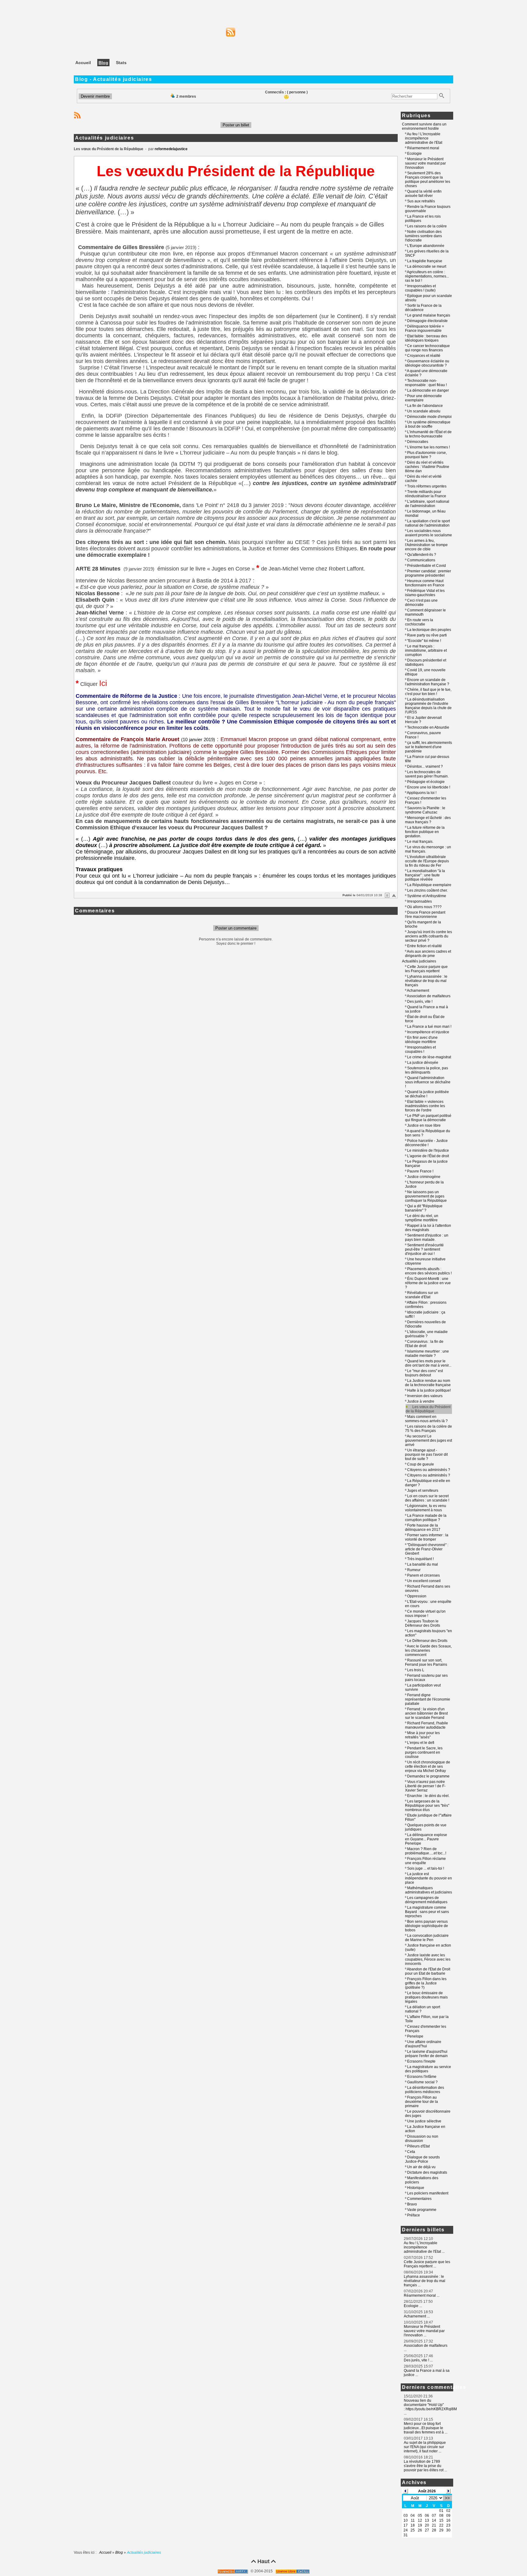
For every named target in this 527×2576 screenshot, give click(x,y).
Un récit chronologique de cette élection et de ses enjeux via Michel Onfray (428, 1766)
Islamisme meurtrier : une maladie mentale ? (427, 1353)
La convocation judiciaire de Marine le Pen (427, 1938)
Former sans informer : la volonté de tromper (427, 1537)
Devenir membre (95, 96)
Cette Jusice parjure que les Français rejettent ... (427, 2264)
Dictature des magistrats (427, 2172)
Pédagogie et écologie (426, 782)
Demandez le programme (428, 1776)
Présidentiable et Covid (427, 566)
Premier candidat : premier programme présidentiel (428, 573)
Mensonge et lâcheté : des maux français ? (428, 820)
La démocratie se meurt (427, 266)
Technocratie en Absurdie (428, 727)
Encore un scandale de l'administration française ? (427, 682)
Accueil (106, 2552)
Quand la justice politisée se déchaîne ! (427, 1094)
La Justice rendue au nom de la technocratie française (428, 1383)
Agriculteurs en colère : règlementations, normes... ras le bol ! (427, 276)
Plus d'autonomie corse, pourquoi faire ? (426, 455)
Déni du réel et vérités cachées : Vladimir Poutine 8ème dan (427, 467)
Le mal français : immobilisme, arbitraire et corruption (426, 650)
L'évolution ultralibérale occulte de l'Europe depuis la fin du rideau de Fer (427, 861)
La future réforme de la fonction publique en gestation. (425, 832)
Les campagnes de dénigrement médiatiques (426, 1900)
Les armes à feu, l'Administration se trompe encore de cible (426, 545)
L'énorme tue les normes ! (428, 447)
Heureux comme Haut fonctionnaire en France (425, 583)
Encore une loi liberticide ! (429, 787)
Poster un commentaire (236, 928)
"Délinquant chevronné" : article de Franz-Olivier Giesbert (427, 1549)
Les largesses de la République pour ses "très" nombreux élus (427, 1806)
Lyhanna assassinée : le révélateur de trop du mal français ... (425, 2281)
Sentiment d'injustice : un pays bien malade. (427, 1237)
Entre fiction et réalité (425, 946)
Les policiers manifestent (428, 2193)
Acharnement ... (417, 2316)
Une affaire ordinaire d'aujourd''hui (423, 2044)
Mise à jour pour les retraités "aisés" (422, 1735)
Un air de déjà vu (421, 2167)
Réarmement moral (423, 148)
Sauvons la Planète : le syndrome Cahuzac (425, 810)
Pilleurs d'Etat (418, 2146)
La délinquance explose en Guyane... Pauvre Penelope (426, 1839)
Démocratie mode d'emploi (429, 417)
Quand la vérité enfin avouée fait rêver (423, 194)
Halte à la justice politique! (429, 1390)
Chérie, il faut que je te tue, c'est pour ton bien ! (428, 692)
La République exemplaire (429, 885)
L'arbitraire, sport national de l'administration (427, 504)
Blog (119, 2552)
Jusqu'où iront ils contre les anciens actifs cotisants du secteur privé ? (428, 936)
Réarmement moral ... (422, 2295)
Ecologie (414, 154)
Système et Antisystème (427, 896)
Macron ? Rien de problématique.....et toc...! (426, 1851)
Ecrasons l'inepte (421, 2061)
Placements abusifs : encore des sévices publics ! (428, 1271)
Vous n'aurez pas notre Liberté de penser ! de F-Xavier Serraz (425, 1786)
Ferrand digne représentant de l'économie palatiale (428, 1699)
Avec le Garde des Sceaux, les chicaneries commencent (428, 1650)
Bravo (412, 2204)
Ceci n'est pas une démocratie (421, 603)
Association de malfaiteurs (429, 996)
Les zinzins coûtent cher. (427, 890)
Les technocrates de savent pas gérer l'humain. (427, 774)
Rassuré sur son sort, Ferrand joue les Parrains (426, 1662)
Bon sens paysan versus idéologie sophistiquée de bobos (427, 1926)
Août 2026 (427, 2491)
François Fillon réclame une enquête (425, 1861)
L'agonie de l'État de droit (428, 1156)
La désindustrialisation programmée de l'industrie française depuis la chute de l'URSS (428, 706)
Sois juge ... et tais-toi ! (426, 1868)
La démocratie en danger (428, 390)
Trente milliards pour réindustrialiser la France (426, 494)
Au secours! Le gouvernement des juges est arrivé (428, 1440)
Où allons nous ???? (424, 907)
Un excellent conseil (424, 1581)
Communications (421, 560)
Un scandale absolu (424, 411)
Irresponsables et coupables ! (420, 1049)
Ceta (411, 2152)
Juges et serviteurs (423, 1491)
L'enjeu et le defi (421, 1743)
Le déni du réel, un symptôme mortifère (422, 1218)
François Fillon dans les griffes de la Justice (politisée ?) (426, 1983)
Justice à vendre (421, 1401)
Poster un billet (236, 125)
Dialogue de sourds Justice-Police (422, 2159)
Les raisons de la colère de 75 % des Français (428, 1429)
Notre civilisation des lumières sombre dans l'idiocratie (423, 236)
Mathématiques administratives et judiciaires (428, 1890)
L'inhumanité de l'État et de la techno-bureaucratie (428, 434)
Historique (416, 2188)
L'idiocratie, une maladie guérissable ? (426, 1334)
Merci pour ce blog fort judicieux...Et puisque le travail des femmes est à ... (426, 2428)
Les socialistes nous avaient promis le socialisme (428, 533)
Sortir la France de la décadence (423, 308)
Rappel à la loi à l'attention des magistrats (428, 1228)
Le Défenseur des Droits (427, 1641)
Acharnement (418, 991)
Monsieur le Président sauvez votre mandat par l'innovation (425, 163)
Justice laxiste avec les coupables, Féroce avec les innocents (428, 1959)
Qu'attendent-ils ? (422, 555)
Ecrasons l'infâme (422, 2077)
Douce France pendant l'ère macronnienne (425, 915)
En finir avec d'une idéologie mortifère (421, 1040)
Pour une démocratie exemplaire (423, 398)
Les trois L (416, 1670)
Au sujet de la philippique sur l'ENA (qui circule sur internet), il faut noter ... (425, 2447)
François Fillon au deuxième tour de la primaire (421, 2102)
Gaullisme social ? (422, 2082)
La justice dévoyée (423, 1063)
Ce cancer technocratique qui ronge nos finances (427, 348)
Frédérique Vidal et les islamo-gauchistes (425, 593)
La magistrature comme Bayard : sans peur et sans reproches (427, 1912)
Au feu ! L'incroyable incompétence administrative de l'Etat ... (424, 2247)
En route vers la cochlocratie (419, 622)
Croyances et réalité (424, 356)
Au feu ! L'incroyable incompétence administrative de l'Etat (424, 138)
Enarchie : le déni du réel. (428, 1796)
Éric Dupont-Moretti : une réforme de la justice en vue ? (428, 1283)
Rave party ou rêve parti (427, 635)
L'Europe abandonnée (426, 246)
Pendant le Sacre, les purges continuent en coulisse (424, 1752)
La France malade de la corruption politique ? (426, 1518)
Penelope (415, 2036)
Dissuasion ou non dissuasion (422, 2139)
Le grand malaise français (429, 315)
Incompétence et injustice (428, 1032)
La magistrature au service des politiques (428, 2069)
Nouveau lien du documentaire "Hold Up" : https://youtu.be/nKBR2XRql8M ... (430, 2407)
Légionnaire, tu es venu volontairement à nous (426, 1508)
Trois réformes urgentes (427, 486)
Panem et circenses (423, 1575)
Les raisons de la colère (427, 226)
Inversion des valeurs (425, 1396)
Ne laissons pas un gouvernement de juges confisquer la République (426, 1196)
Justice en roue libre (424, 1125)
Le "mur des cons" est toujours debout (424, 1373)
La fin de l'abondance (425, 406)
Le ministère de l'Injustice (428, 1150)
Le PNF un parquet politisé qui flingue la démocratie (428, 1118)
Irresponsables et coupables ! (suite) (420, 288)
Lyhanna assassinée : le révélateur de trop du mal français (426, 981)
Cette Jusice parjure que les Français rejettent (426, 969)
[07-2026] (406, 2491)
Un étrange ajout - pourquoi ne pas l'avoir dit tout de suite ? (426, 1455)
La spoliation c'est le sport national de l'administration (427, 523)
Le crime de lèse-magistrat (429, 1057)
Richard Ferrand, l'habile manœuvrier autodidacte (427, 1725)
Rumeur (414, 1570)
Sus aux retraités (421, 201)
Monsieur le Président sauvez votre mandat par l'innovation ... (424, 2331)
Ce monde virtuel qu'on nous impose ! (425, 1614)
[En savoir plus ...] (293, 2571)
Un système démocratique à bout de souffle (428, 424)
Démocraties (418, 442)
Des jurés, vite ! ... (418, 2360)
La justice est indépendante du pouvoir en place (428, 1878)
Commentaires (419, 2199)
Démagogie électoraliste (427, 321)
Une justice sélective (424, 2121)
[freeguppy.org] (233, 2571)
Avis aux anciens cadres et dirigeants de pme (428, 954)
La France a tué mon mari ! (429, 1027)
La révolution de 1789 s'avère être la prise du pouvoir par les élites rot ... (425, 2466)
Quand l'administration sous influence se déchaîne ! (428, 1082)
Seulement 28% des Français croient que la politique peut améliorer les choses (428, 179)
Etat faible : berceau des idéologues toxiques (426, 338)
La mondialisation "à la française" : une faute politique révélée (425, 875)
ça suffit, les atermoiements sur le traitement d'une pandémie (428, 747)
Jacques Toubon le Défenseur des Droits (423, 1623)
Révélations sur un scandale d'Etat (422, 1295)
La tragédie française (425, 261)
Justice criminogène (424, 1177)
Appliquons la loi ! (422, 793)
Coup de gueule (421, 1464)
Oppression (417, 1596)
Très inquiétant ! (420, 1559)
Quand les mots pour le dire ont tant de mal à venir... (428, 1363)
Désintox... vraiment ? (425, 766)
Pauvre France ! (420, 1171)
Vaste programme (422, 2210)
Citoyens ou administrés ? (429, 1470)
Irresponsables (419, 901)
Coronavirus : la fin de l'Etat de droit (424, 1344)
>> (447, 2498)
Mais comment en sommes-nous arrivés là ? (426, 1419)
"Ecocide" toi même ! (424, 641)
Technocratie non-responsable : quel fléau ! (426, 383)
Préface (414, 2215)
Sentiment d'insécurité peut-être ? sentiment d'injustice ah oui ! (424, 1249)
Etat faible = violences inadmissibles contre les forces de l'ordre (425, 1106)
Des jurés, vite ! (420, 1002)
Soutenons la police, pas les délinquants (427, 1070)
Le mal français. (420, 842)
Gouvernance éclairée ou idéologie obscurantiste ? (427, 363)
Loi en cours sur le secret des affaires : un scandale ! (427, 1498)
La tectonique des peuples (429, 630)
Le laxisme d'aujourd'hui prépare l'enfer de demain (426, 2054)
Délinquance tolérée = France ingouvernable (425, 328)
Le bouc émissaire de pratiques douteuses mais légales (426, 1997)
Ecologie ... (413, 2306)
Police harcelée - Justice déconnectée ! (426, 1143)
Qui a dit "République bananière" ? (424, 1208)
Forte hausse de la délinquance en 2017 (423, 1527)
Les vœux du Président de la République (428, 1409)
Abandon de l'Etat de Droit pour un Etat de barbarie (428, 1971)
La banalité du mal (423, 1564)
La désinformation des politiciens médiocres (425, 2090)
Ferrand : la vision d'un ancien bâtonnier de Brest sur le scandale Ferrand (426, 1713)
